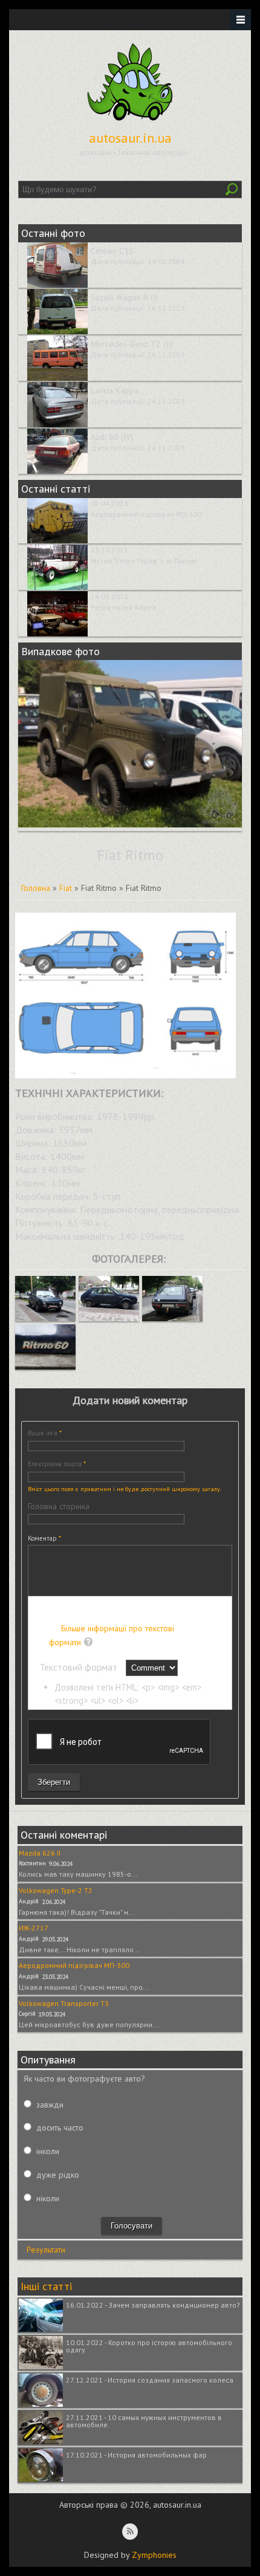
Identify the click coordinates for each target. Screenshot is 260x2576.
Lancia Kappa (115, 390)
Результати (46, 2250)
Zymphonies (154, 2555)
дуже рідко (58, 2175)
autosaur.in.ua (130, 138)
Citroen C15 (112, 251)
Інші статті (46, 2286)
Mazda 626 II (40, 1853)
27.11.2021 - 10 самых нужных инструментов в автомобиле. (144, 2421)
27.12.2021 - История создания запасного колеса (150, 2380)
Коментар (44, 1538)
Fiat (66, 888)
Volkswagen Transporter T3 (64, 2003)
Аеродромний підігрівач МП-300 (146, 514)
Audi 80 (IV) (112, 437)
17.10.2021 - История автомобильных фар (136, 2455)
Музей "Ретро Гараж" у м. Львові (144, 561)
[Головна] (130, 121)
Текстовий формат (80, 1667)
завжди (50, 2105)
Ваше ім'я (45, 1433)
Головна (36, 888)
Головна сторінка (59, 1506)
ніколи (48, 2198)
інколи (48, 2151)
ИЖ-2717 (34, 1928)
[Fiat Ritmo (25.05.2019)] (45, 1318)
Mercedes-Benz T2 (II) (132, 344)
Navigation (240, 20)
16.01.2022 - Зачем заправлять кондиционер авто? (153, 2305)
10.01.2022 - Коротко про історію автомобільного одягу (149, 2346)
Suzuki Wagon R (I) (124, 297)
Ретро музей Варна (123, 607)
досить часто (60, 2128)
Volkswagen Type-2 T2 (56, 1890)
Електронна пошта (57, 1464)
